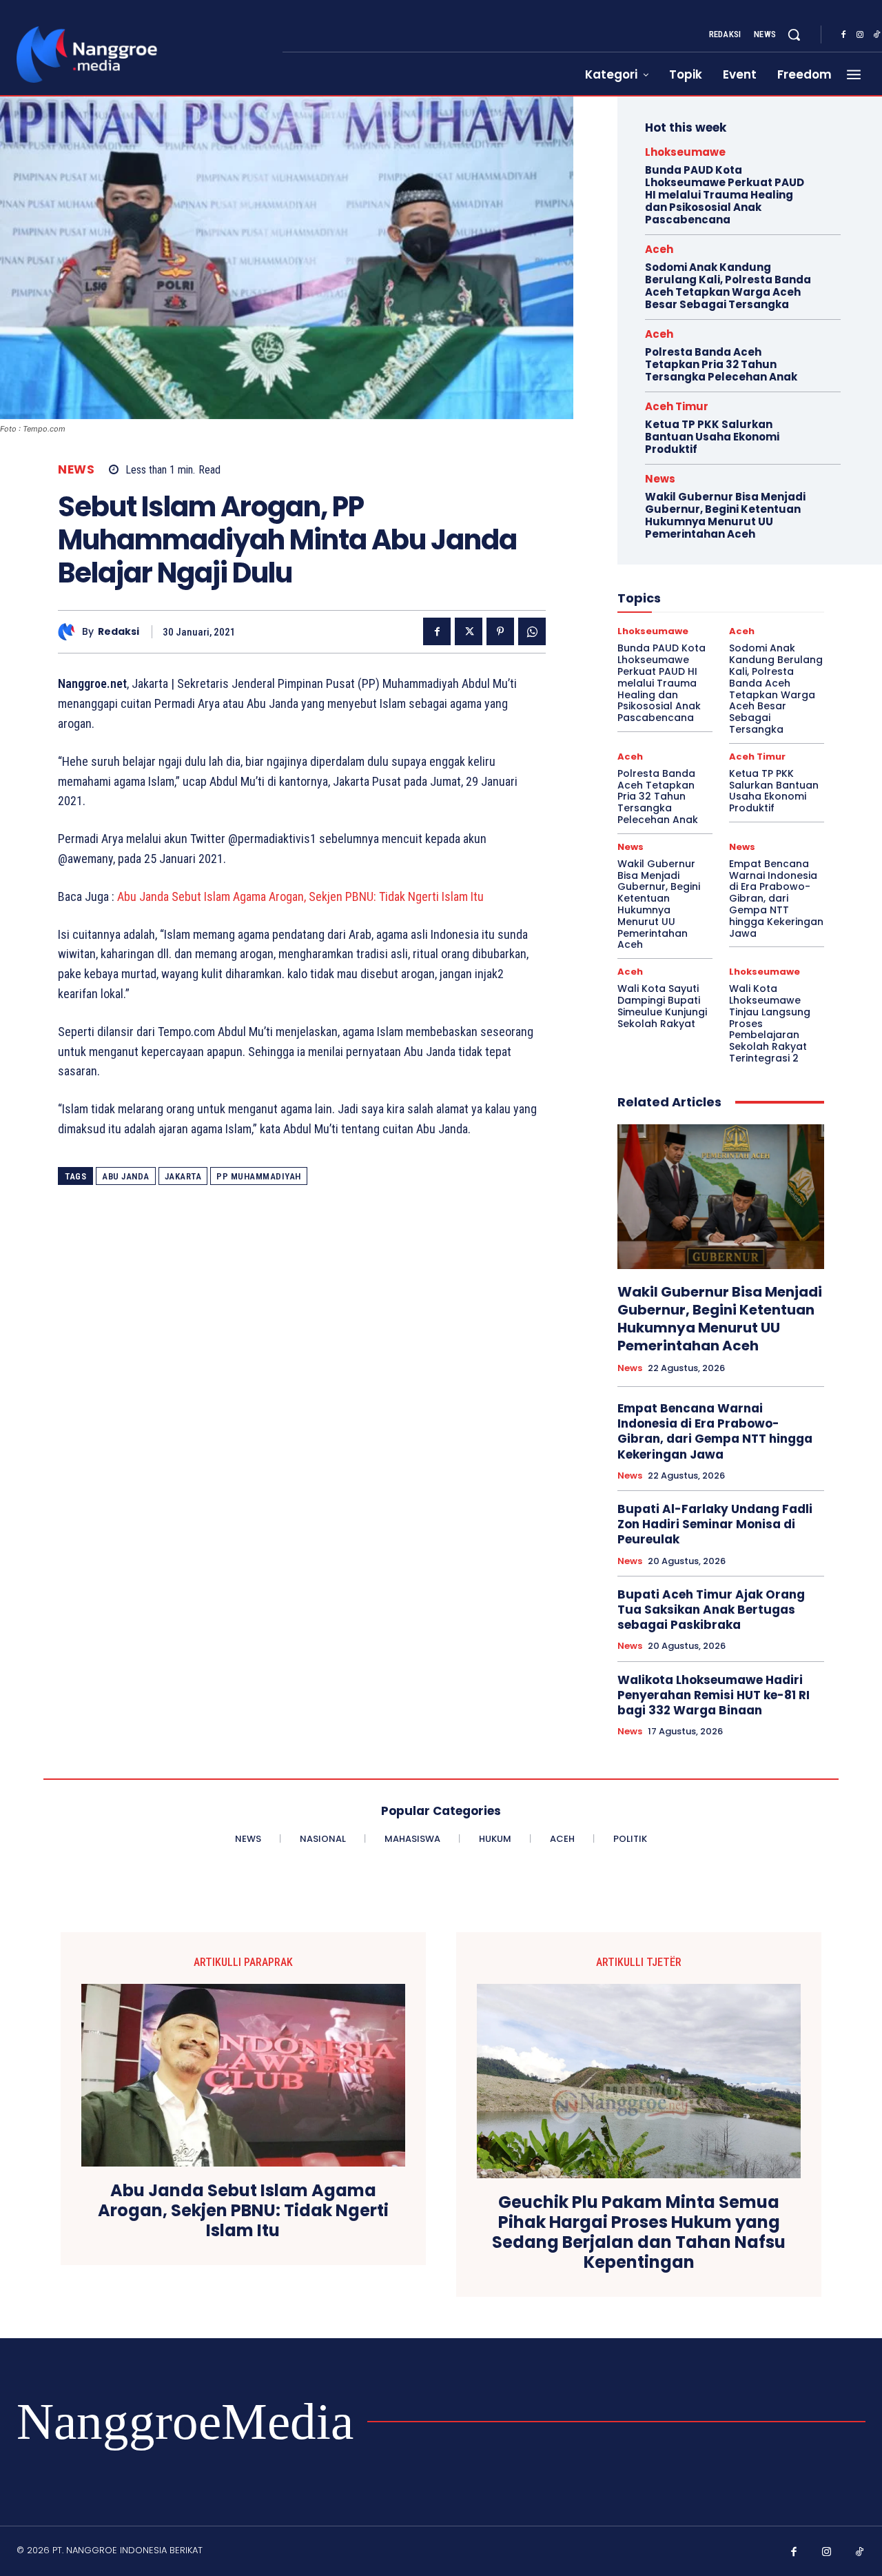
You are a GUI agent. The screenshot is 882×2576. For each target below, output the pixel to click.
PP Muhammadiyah (259, 1176)
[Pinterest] (500, 631)
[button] (794, 34)
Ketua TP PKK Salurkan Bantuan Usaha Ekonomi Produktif (712, 437)
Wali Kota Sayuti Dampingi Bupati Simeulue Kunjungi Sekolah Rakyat (662, 1006)
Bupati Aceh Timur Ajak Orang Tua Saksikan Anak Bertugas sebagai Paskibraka (711, 1610)
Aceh (659, 249)
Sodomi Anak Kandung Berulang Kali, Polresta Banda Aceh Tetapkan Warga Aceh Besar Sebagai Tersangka (728, 286)
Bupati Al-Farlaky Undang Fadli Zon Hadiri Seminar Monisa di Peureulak (715, 1524)
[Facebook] (843, 35)
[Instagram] (860, 35)
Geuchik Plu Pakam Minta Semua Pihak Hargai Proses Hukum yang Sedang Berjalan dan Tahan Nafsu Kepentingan (639, 2232)
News (76, 470)
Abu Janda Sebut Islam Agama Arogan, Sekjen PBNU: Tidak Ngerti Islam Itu (299, 896)
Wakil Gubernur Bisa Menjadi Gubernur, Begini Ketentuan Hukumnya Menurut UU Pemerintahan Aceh (725, 515)
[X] (469, 631)
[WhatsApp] (532, 631)
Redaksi (119, 632)
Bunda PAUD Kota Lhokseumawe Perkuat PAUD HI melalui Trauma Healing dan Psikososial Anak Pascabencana (725, 195)
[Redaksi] (70, 632)
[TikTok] (860, 2553)
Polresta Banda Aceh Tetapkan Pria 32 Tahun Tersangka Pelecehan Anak (721, 364)
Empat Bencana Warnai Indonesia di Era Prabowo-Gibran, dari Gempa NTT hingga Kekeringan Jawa (776, 899)
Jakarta (183, 1176)
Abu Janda (126, 1176)
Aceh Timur (677, 406)
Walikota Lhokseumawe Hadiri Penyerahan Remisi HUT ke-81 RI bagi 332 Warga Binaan (714, 1695)
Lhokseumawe (685, 152)
